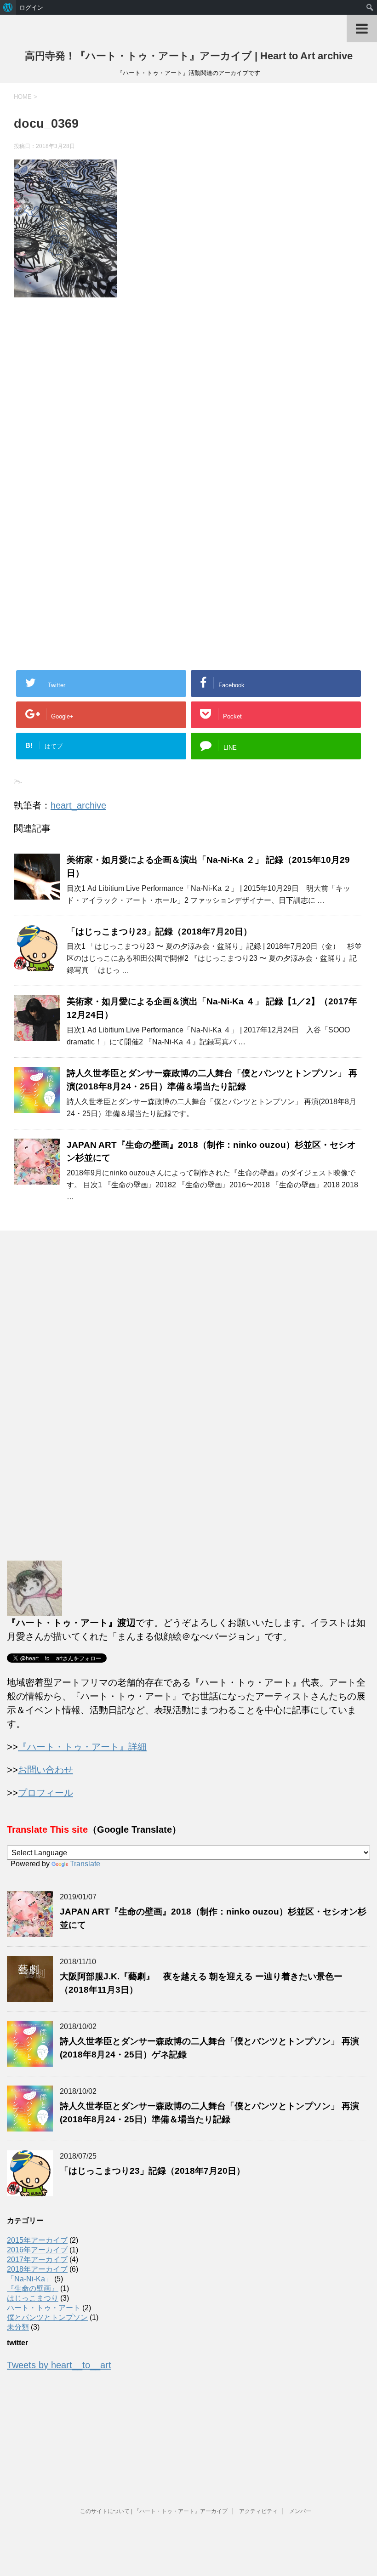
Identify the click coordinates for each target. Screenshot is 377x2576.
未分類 (18, 2327)
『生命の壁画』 (33, 2288)
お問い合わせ (46, 1770)
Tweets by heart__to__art (59, 2365)
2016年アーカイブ (37, 2250)
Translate (85, 1864)
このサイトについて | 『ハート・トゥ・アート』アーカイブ (154, 2511)
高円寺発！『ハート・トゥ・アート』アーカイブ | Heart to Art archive (189, 56)
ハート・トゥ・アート (44, 2308)
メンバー (300, 2511)
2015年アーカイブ (37, 2240)
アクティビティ (258, 2511)
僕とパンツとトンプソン (47, 2317)
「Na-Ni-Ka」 (30, 2279)
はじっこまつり (33, 2298)
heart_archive (78, 805)
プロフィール (46, 1793)
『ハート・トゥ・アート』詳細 (82, 1747)
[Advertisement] (91, 408)
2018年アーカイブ (37, 2269)
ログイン (31, 7)
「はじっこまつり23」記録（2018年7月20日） (159, 932)
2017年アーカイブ (37, 2260)
